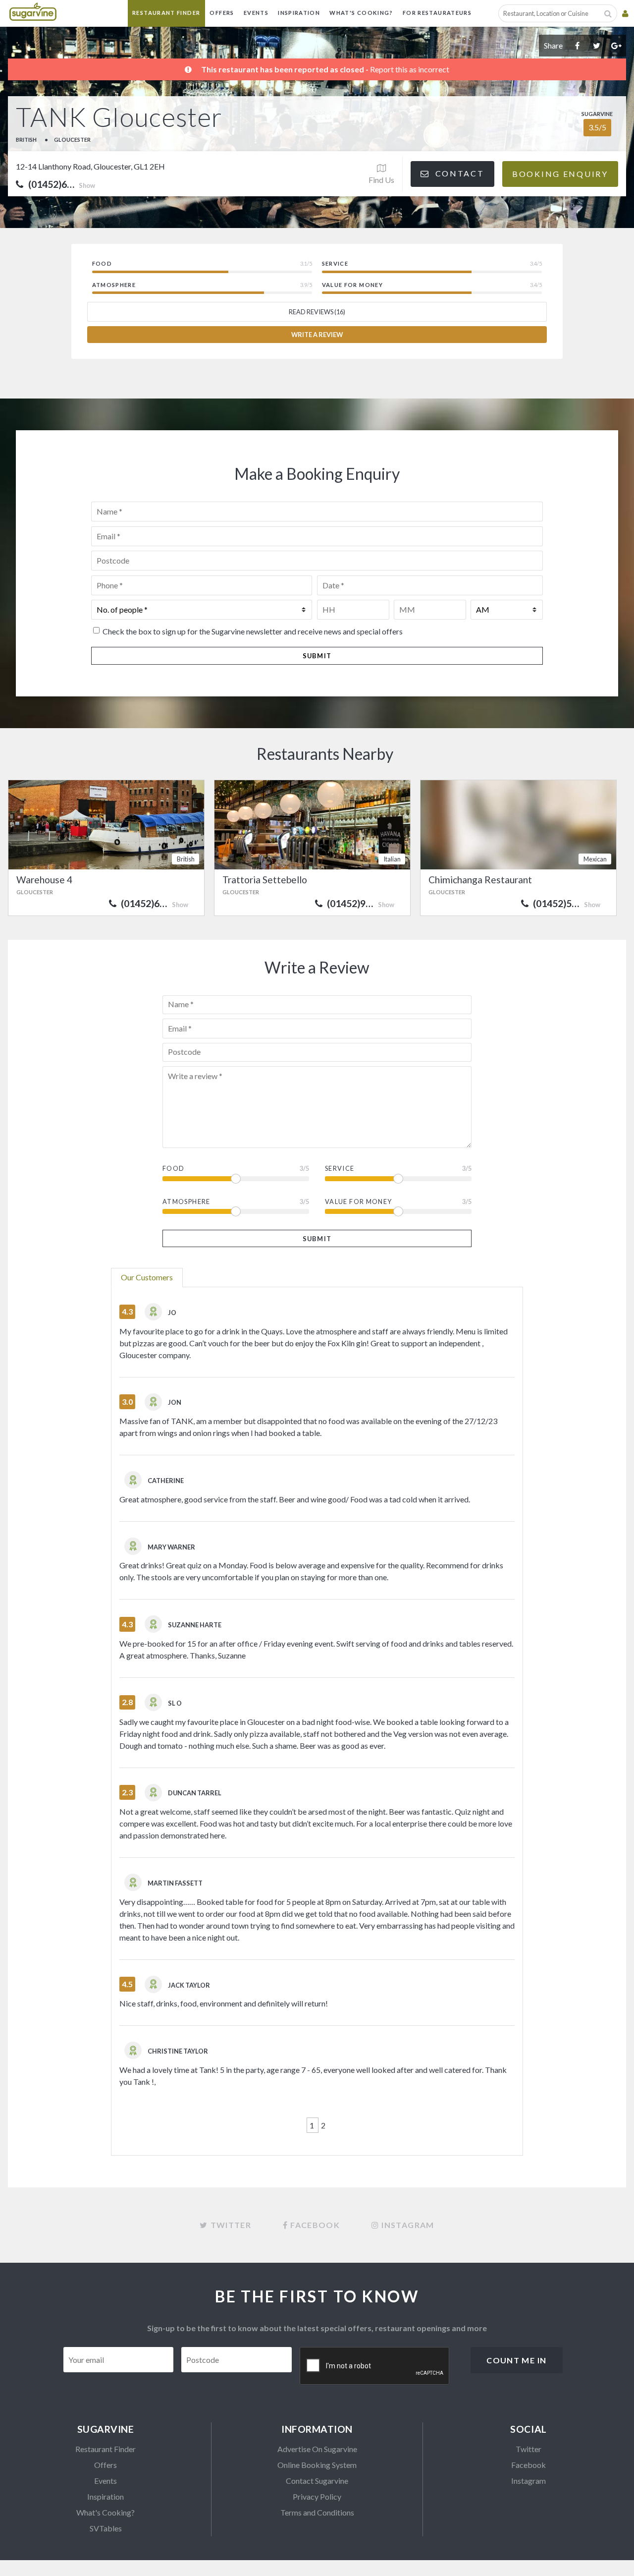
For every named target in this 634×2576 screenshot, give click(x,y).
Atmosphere (186, 1202)
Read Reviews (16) (317, 312)
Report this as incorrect (410, 69)
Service (340, 1168)
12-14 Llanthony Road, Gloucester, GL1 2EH (90, 166)
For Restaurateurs (437, 13)
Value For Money (358, 1202)
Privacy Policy (317, 2496)
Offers (222, 13)
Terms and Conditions (317, 2512)
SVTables (106, 2528)
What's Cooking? (361, 13)
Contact (458, 173)
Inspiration (299, 13)
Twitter (528, 2449)
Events (256, 13)
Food (173, 1168)
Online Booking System (317, 2465)
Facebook (528, 2465)
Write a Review (317, 335)
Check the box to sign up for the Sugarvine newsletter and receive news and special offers (253, 631)
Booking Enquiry (560, 174)
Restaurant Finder (166, 13)
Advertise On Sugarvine (317, 2449)
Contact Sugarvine (317, 2481)
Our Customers (147, 1277)
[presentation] (375, 2366)
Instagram (528, 2481)
